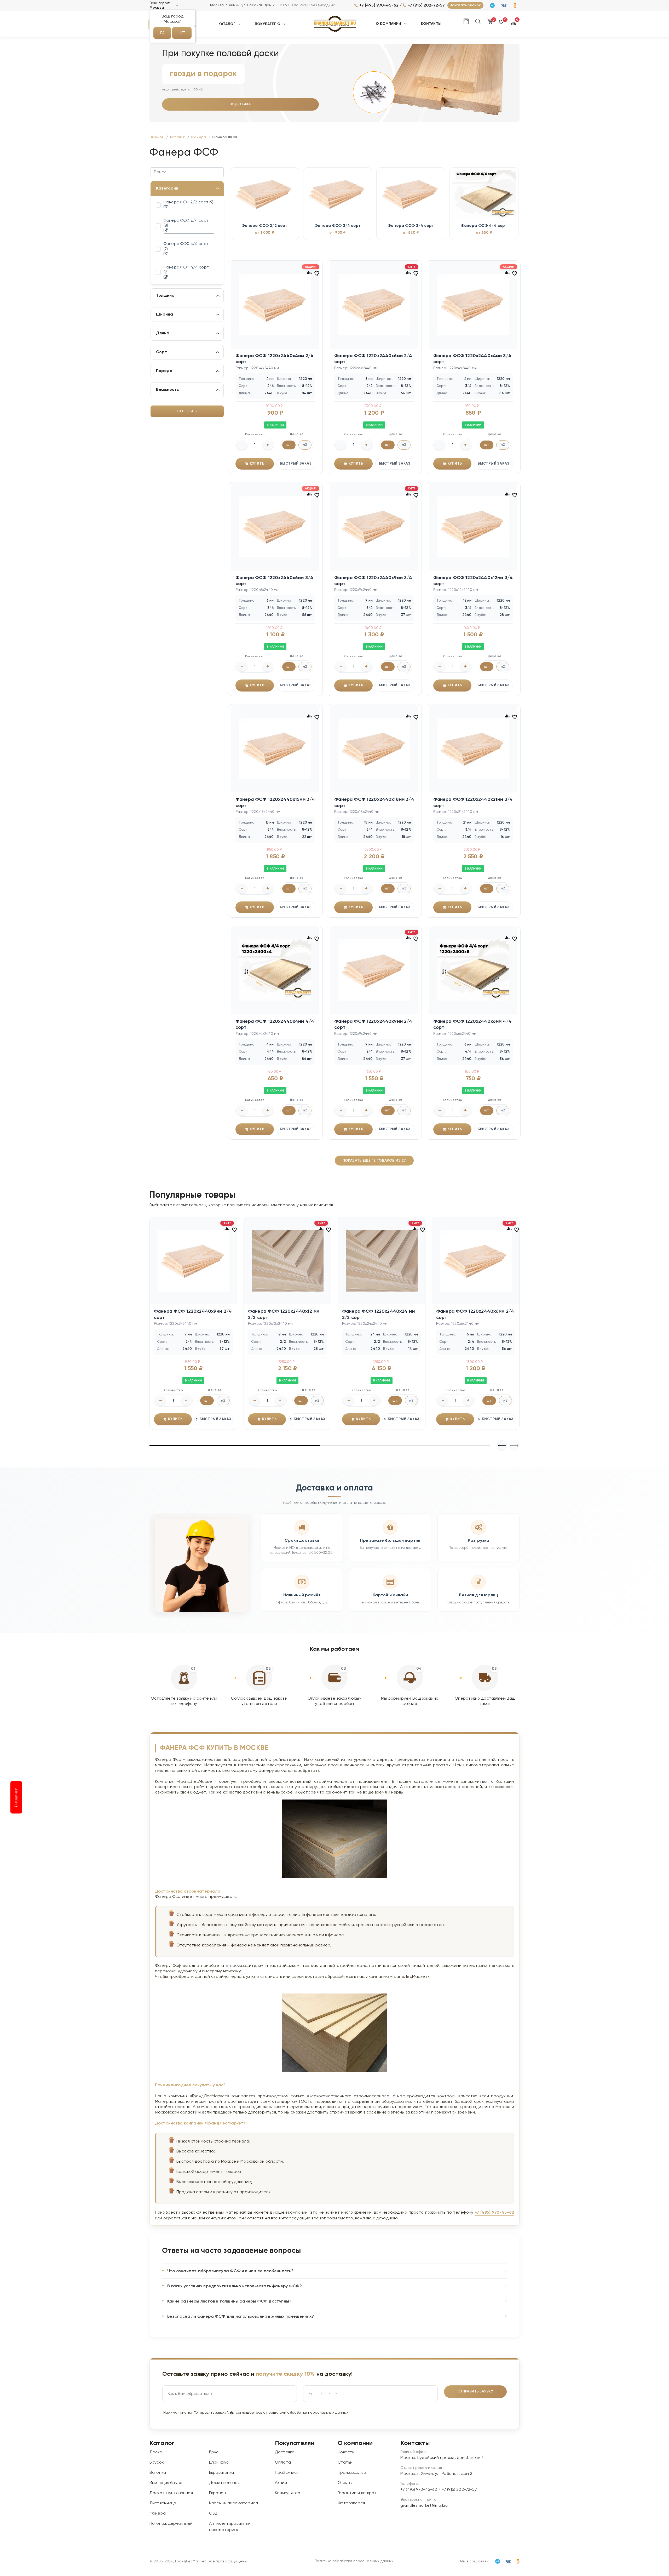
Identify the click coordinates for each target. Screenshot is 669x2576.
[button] (502, 24)
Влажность (168, 390)
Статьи (345, 2463)
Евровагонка (222, 2473)
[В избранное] (317, 273)
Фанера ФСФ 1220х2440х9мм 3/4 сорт (373, 581)
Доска (156, 2452)
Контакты (431, 24)
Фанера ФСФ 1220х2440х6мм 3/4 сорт (274, 581)
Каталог (227, 24)
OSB (213, 2514)
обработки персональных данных (318, 2413)
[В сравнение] (309, 272)
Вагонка (158, 2473)
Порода (164, 371)
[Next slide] (502, 1446)
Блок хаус (219, 2463)
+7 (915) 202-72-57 (426, 5)
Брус (214, 2452)
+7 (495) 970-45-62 (379, 5)
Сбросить (187, 411)
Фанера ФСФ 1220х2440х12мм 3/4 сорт (473, 581)
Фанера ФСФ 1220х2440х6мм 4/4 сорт (472, 1024)
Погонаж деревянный (171, 2524)
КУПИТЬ (257, 464)
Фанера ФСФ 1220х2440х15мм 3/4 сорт (275, 802)
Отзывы (345, 2483)
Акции (281, 2483)
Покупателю (268, 24)
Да (162, 33)
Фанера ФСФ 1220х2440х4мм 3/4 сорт (472, 359)
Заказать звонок (465, 5)
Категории (167, 189)
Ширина (165, 315)
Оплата (283, 2463)
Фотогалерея (351, 2503)
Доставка (285, 2452)
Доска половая (224, 2483)
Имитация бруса (166, 2483)
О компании (389, 24)
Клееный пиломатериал (233, 2503)
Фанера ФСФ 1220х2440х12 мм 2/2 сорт (284, 1314)
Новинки (16, 1797)
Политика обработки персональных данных (354, 2561)
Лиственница (163, 2503)
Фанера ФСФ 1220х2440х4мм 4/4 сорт (275, 1024)
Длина (163, 333)
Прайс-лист (287, 2473)
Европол (217, 2493)
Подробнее (241, 104)
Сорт (162, 352)
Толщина (165, 296)
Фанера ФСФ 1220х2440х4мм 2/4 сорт (275, 359)
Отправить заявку (475, 2392)
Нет (182, 33)
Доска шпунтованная (171, 2493)
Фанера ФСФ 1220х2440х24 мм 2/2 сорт (378, 1314)
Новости (346, 2452)
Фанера (158, 2514)
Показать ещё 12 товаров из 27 (374, 1161)
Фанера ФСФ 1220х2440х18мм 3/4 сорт (374, 802)
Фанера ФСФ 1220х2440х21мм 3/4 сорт (473, 802)
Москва (157, 8)
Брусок (157, 2463)
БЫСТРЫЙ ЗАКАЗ (296, 464)
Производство (352, 2473)
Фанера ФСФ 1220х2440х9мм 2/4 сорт (373, 1024)
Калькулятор (288, 2493)
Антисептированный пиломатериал (230, 2527)
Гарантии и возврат (357, 2493)
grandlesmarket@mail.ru (424, 2506)
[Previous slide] (514, 1446)
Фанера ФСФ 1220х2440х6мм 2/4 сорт (373, 359)
